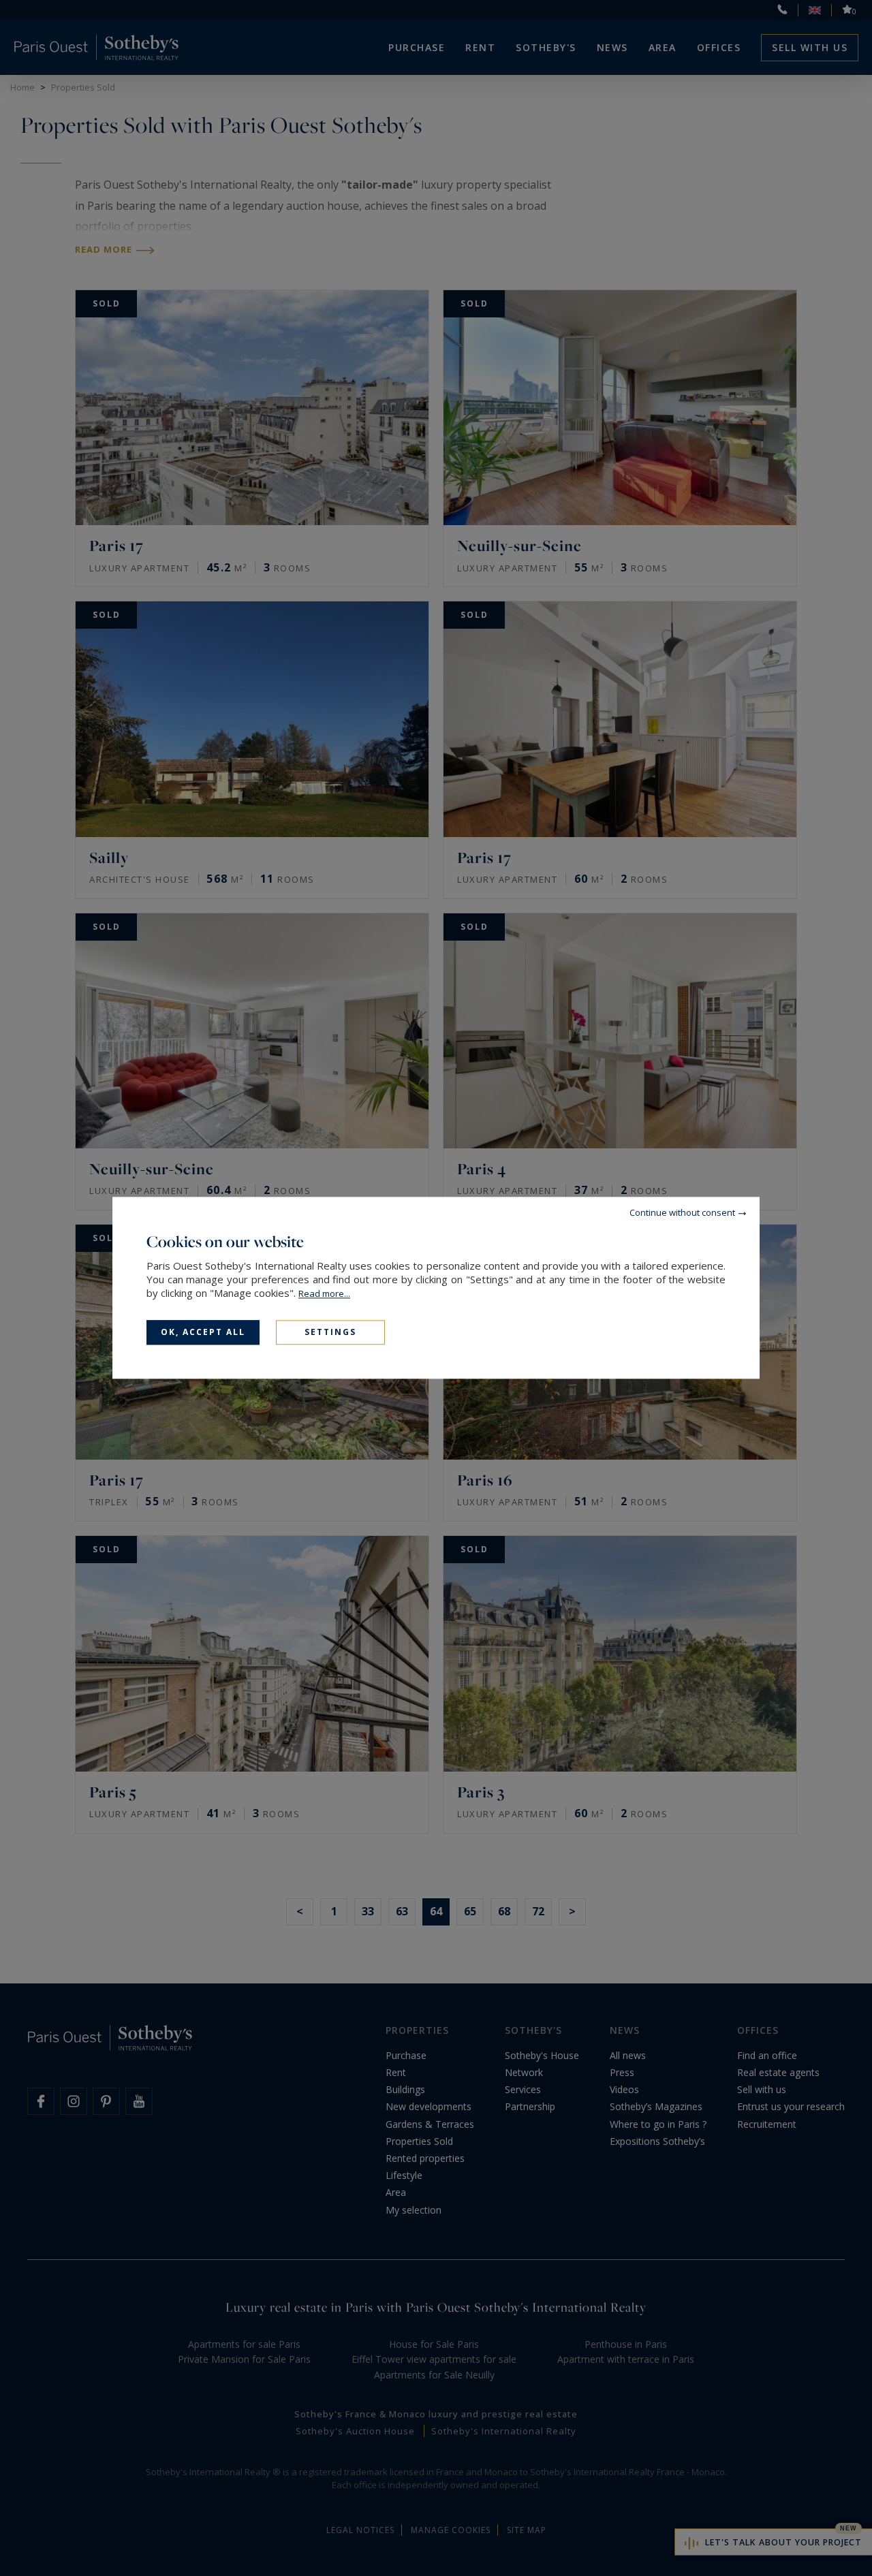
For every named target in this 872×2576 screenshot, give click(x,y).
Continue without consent (682, 1212)
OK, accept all (203, 1332)
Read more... (324, 1293)
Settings (330, 1332)
